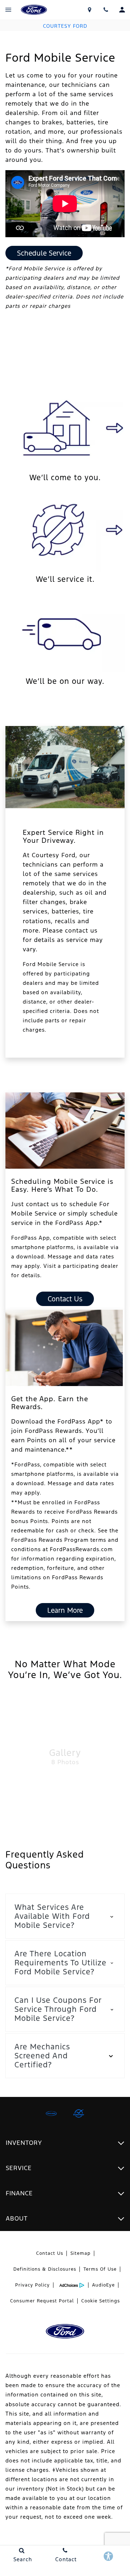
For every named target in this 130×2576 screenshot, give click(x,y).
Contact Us (50, 2253)
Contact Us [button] (65, 1299)
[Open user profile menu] (122, 10)
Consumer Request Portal (42, 2301)
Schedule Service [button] (44, 253)
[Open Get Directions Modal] (89, 10)
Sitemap (81, 2253)
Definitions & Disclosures (45, 2269)
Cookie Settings (101, 2301)
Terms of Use (100, 2269)
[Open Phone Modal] (106, 10)
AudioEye (103, 2285)
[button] (65, 1916)
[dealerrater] (79, 2114)
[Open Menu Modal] (8, 10)
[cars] (51, 2114)
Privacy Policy (32, 2285)
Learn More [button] (65, 1610)
